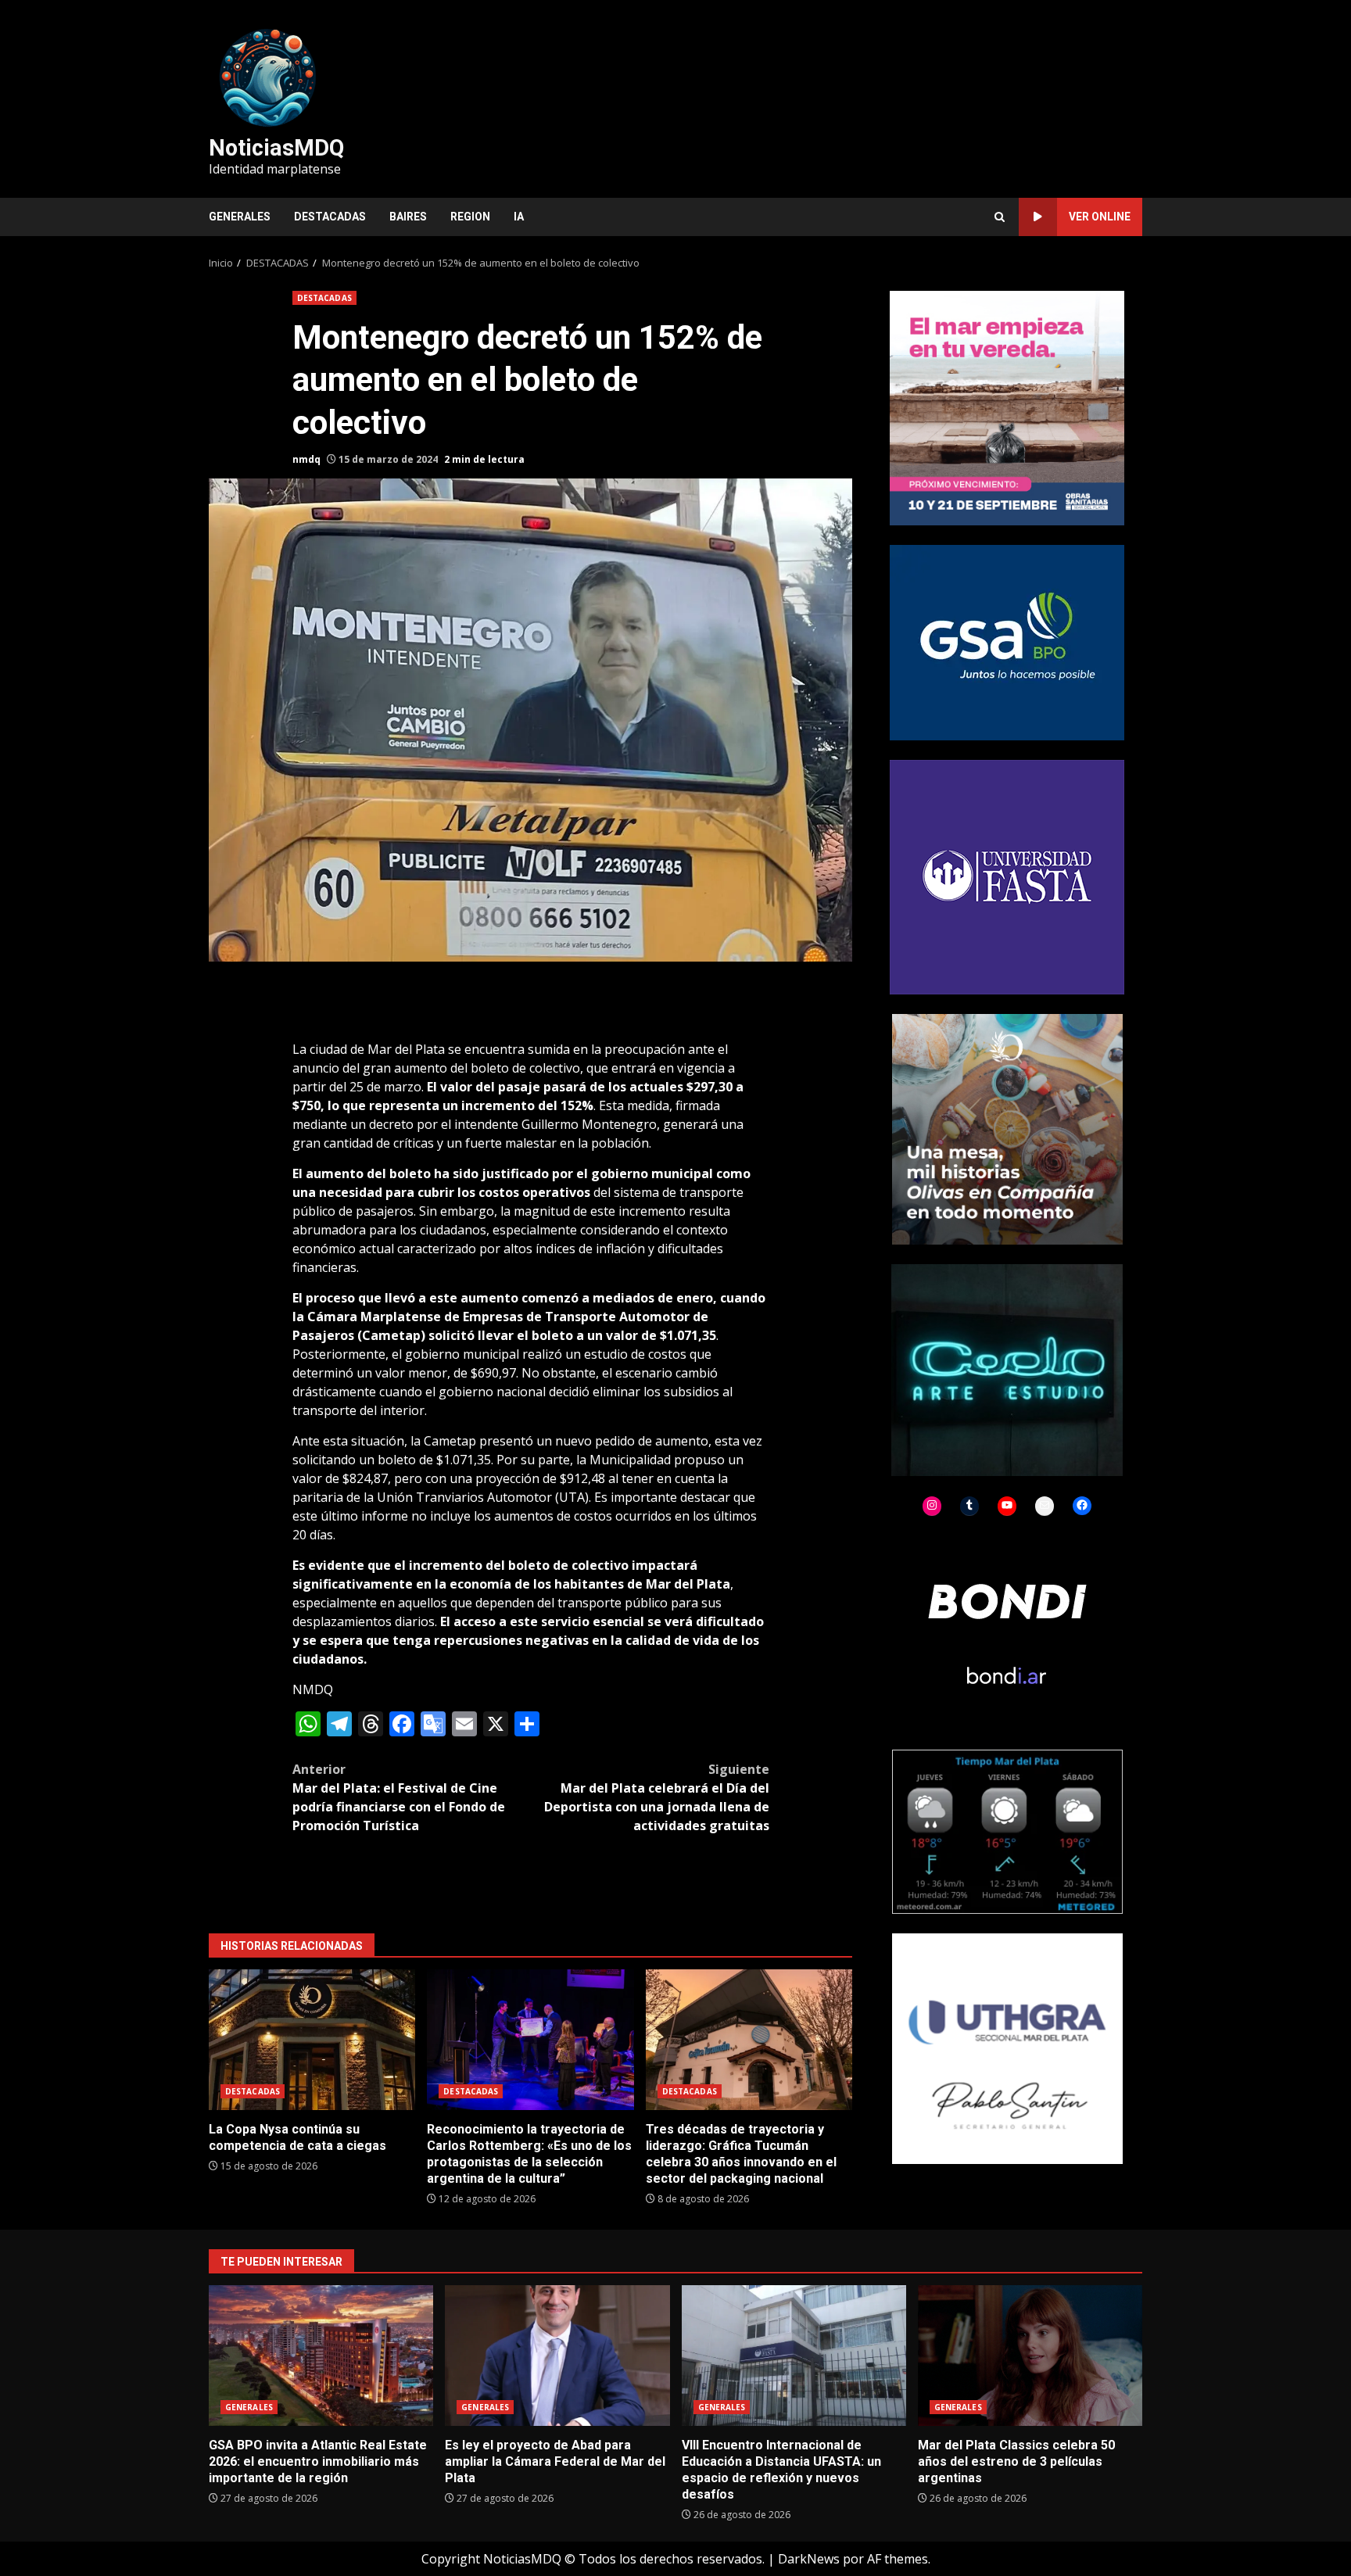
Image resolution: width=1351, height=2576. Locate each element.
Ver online (1100, 217)
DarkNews (809, 2559)
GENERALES (240, 217)
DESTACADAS (330, 217)
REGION (470, 217)
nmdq (306, 459)
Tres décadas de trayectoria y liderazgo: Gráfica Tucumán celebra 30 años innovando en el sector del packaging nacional (749, 2040)
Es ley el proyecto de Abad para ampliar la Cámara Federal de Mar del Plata (557, 2356)
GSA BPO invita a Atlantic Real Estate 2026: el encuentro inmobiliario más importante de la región (321, 2356)
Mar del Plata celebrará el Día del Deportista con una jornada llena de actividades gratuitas (657, 1797)
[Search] (1000, 217)
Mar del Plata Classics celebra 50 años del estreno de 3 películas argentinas (1030, 2356)
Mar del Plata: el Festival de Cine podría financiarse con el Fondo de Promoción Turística (399, 1797)
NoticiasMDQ (276, 148)
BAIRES (408, 217)
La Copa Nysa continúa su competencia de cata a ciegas (312, 2040)
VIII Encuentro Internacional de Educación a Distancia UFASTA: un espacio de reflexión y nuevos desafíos (794, 2356)
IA (519, 217)
